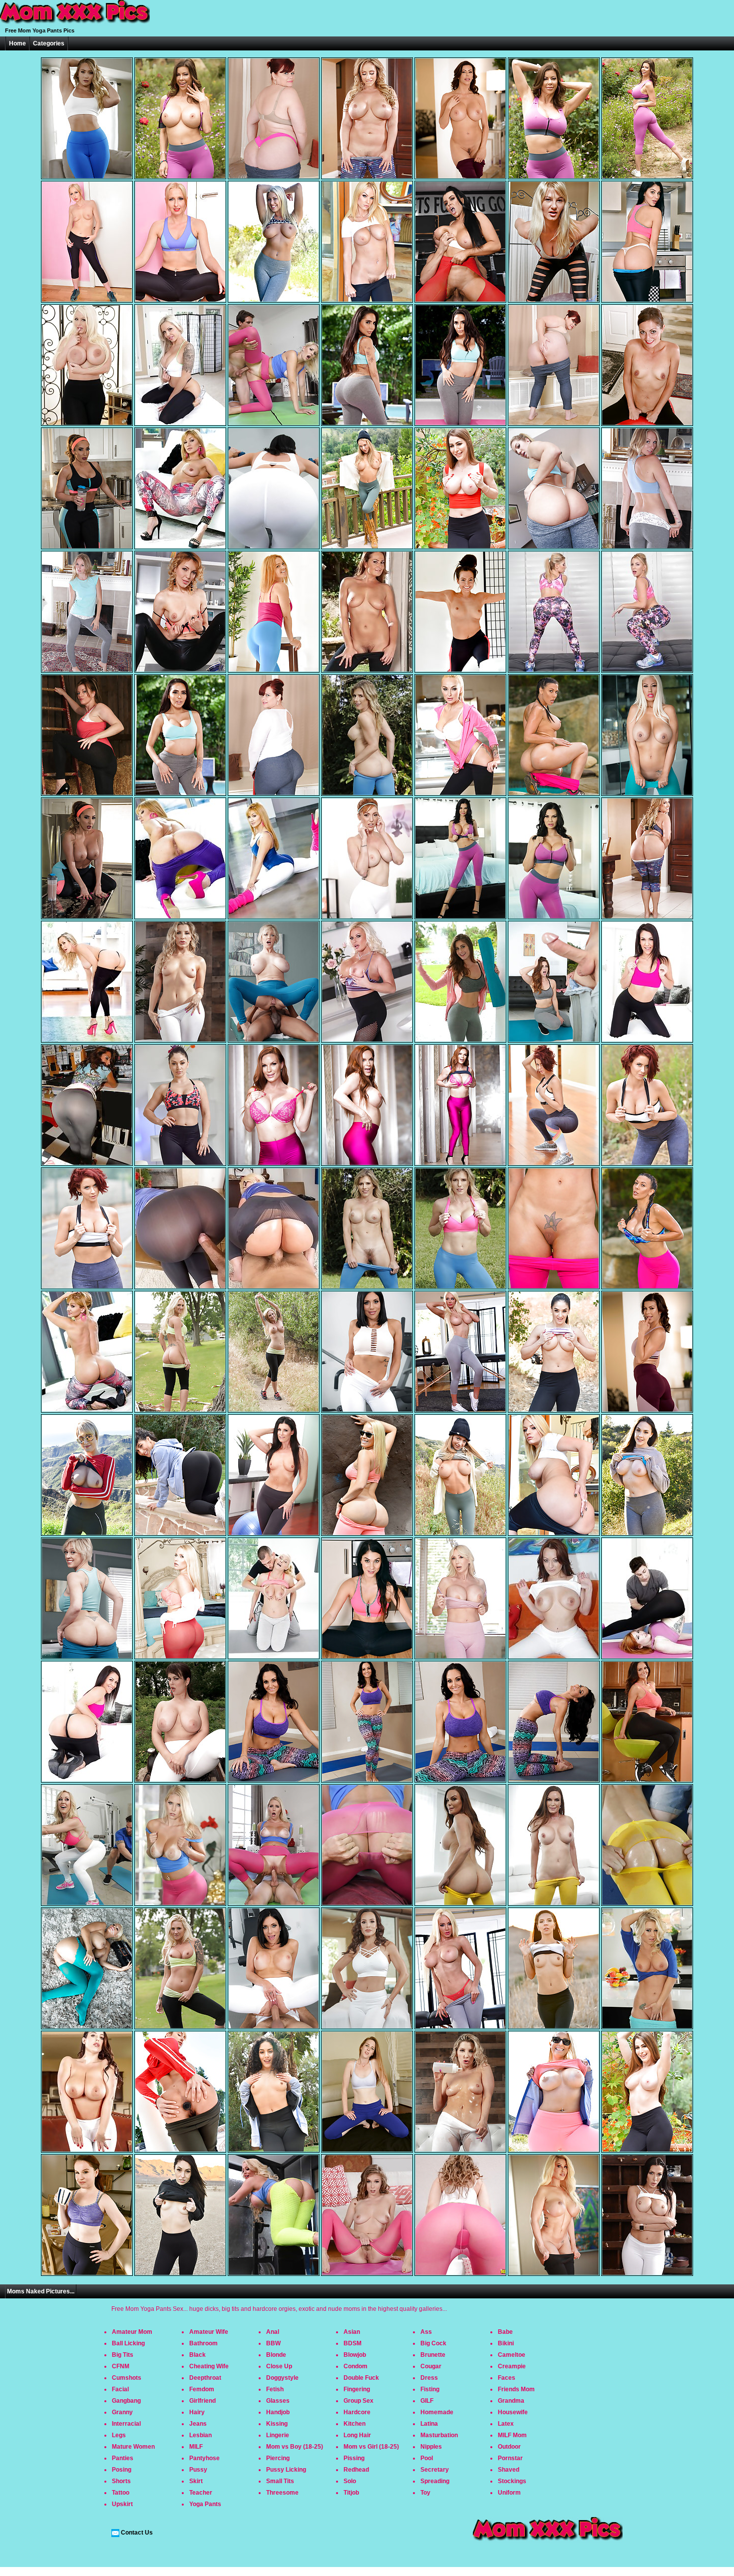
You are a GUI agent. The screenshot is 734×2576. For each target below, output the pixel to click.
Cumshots (127, 2378)
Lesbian (200, 2435)
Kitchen (355, 2424)
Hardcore (357, 2412)
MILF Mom (512, 2435)
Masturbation (439, 2435)
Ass (426, 2332)
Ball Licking (128, 2343)
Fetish (275, 2389)
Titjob (351, 2493)
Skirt (196, 2481)
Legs (119, 2435)
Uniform (509, 2493)
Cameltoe (512, 2355)
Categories (49, 43)
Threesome (282, 2493)
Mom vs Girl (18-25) (371, 2447)
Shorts (121, 2481)
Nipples (431, 2447)
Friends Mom (516, 2389)
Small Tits (280, 2481)
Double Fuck (361, 2378)
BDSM (353, 2343)
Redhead (356, 2470)
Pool (427, 2458)
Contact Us (137, 2533)
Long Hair (357, 2435)
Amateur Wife (209, 2332)
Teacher (201, 2493)
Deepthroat (205, 2378)
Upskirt (122, 2504)
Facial (120, 2389)
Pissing (354, 2458)
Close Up (279, 2366)
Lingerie (278, 2435)
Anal (273, 2332)
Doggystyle (282, 2378)
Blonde (276, 2355)
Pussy (198, 2470)
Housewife (513, 2412)
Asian (352, 2332)
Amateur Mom (132, 2332)
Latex (506, 2424)
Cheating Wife (209, 2366)
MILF (196, 2447)
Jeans (198, 2424)
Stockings (512, 2481)
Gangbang (126, 2401)
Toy (425, 2493)
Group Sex (359, 2401)
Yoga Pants (205, 2504)
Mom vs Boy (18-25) (295, 2447)
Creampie (512, 2366)
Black (197, 2355)
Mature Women (133, 2447)
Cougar (431, 2366)
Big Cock (433, 2343)
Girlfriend (202, 2401)
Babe (505, 2332)
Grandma (511, 2401)
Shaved (509, 2470)
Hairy (197, 2412)
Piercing (278, 2458)
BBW (273, 2343)
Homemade (437, 2412)
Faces (507, 2378)
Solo (350, 2481)
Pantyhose (204, 2458)
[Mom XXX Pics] (75, 24)
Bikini (506, 2343)
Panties (123, 2458)
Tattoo (121, 2493)
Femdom (202, 2389)
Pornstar (510, 2458)
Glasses (278, 2401)
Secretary (435, 2470)
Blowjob (355, 2355)
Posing (122, 2470)
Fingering (357, 2389)
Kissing (277, 2424)
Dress (429, 2378)
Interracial (126, 2424)
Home (17, 43)
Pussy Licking (286, 2470)
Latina (429, 2424)
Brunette (433, 2355)
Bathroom (203, 2343)
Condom (356, 2366)
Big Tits (123, 2355)
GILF (427, 2401)
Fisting (430, 2389)
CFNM (121, 2366)
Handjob (278, 2412)
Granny (122, 2412)
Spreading (435, 2481)
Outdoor (509, 2447)
